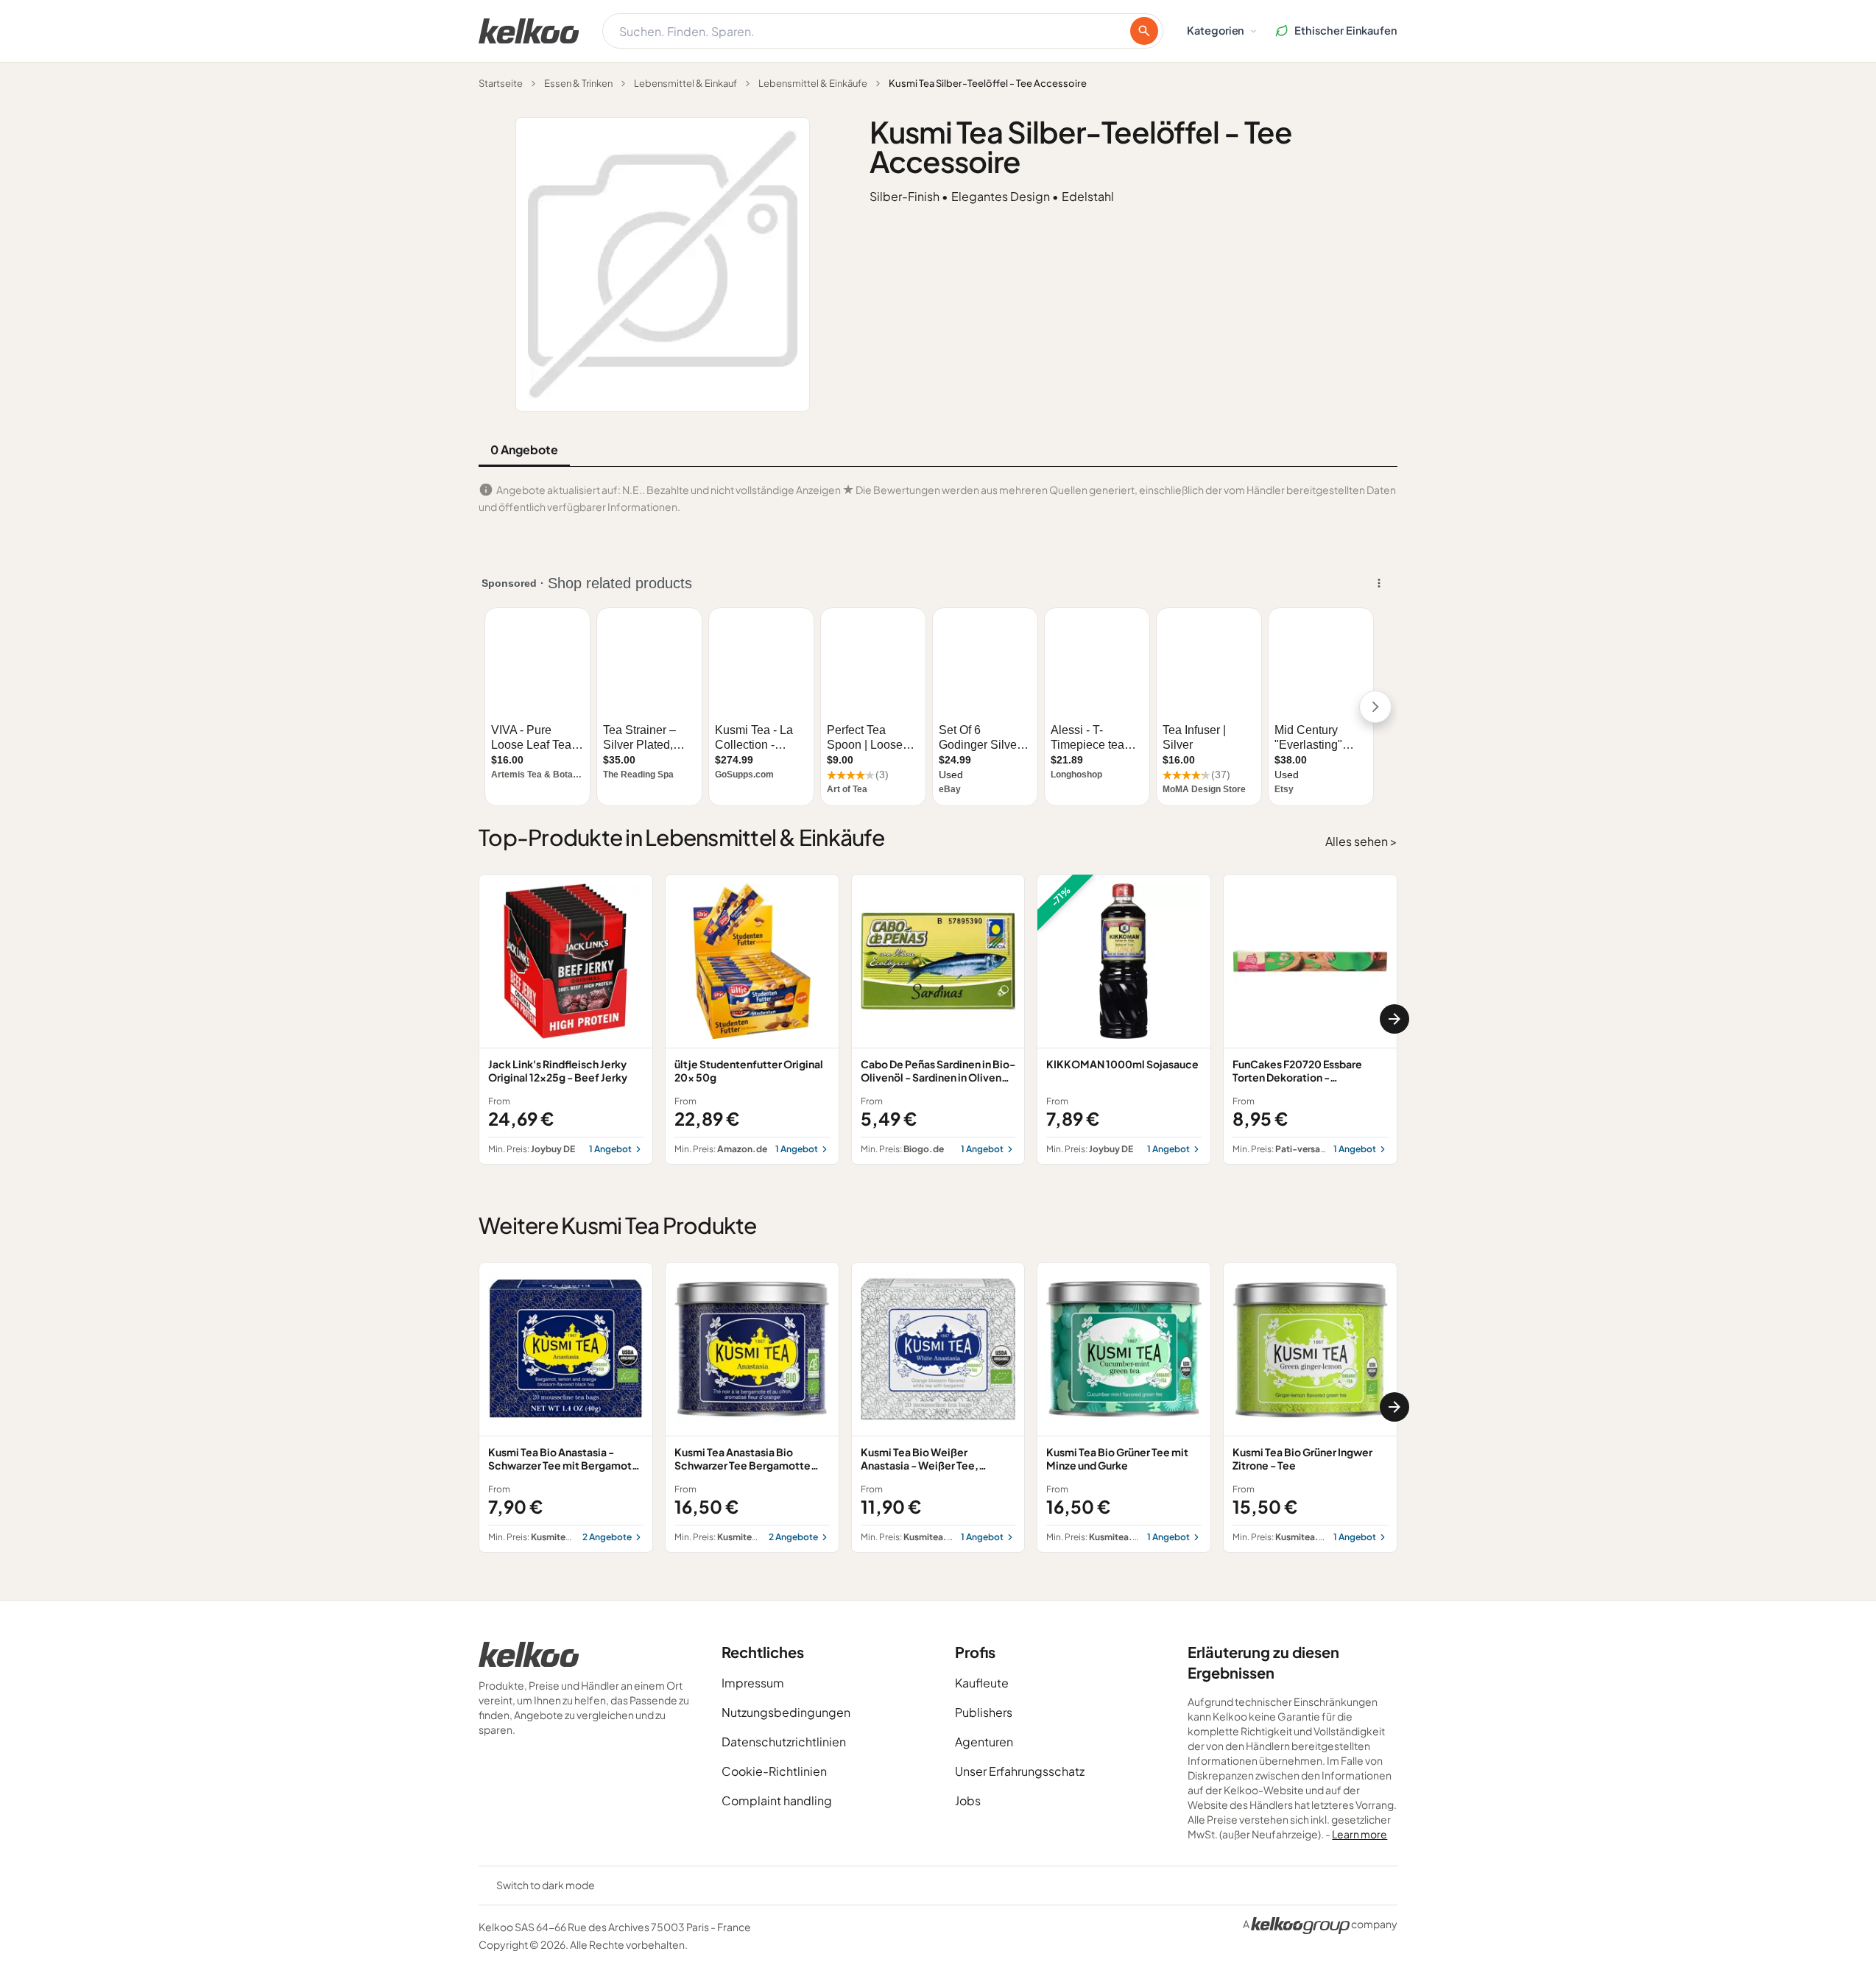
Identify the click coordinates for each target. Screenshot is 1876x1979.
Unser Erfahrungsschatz (1020, 1771)
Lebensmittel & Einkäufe (813, 83)
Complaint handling (777, 1800)
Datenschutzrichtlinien (784, 1742)
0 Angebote (524, 449)
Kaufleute (982, 1683)
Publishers (984, 1712)
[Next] (1394, 1019)
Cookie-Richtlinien (774, 1771)
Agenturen (984, 1742)
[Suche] (1144, 31)
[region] (938, 1019)
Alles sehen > (1361, 841)
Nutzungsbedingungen (786, 1712)
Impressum (753, 1683)
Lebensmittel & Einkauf (685, 83)
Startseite (501, 83)
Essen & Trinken (578, 83)
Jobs (968, 1800)
